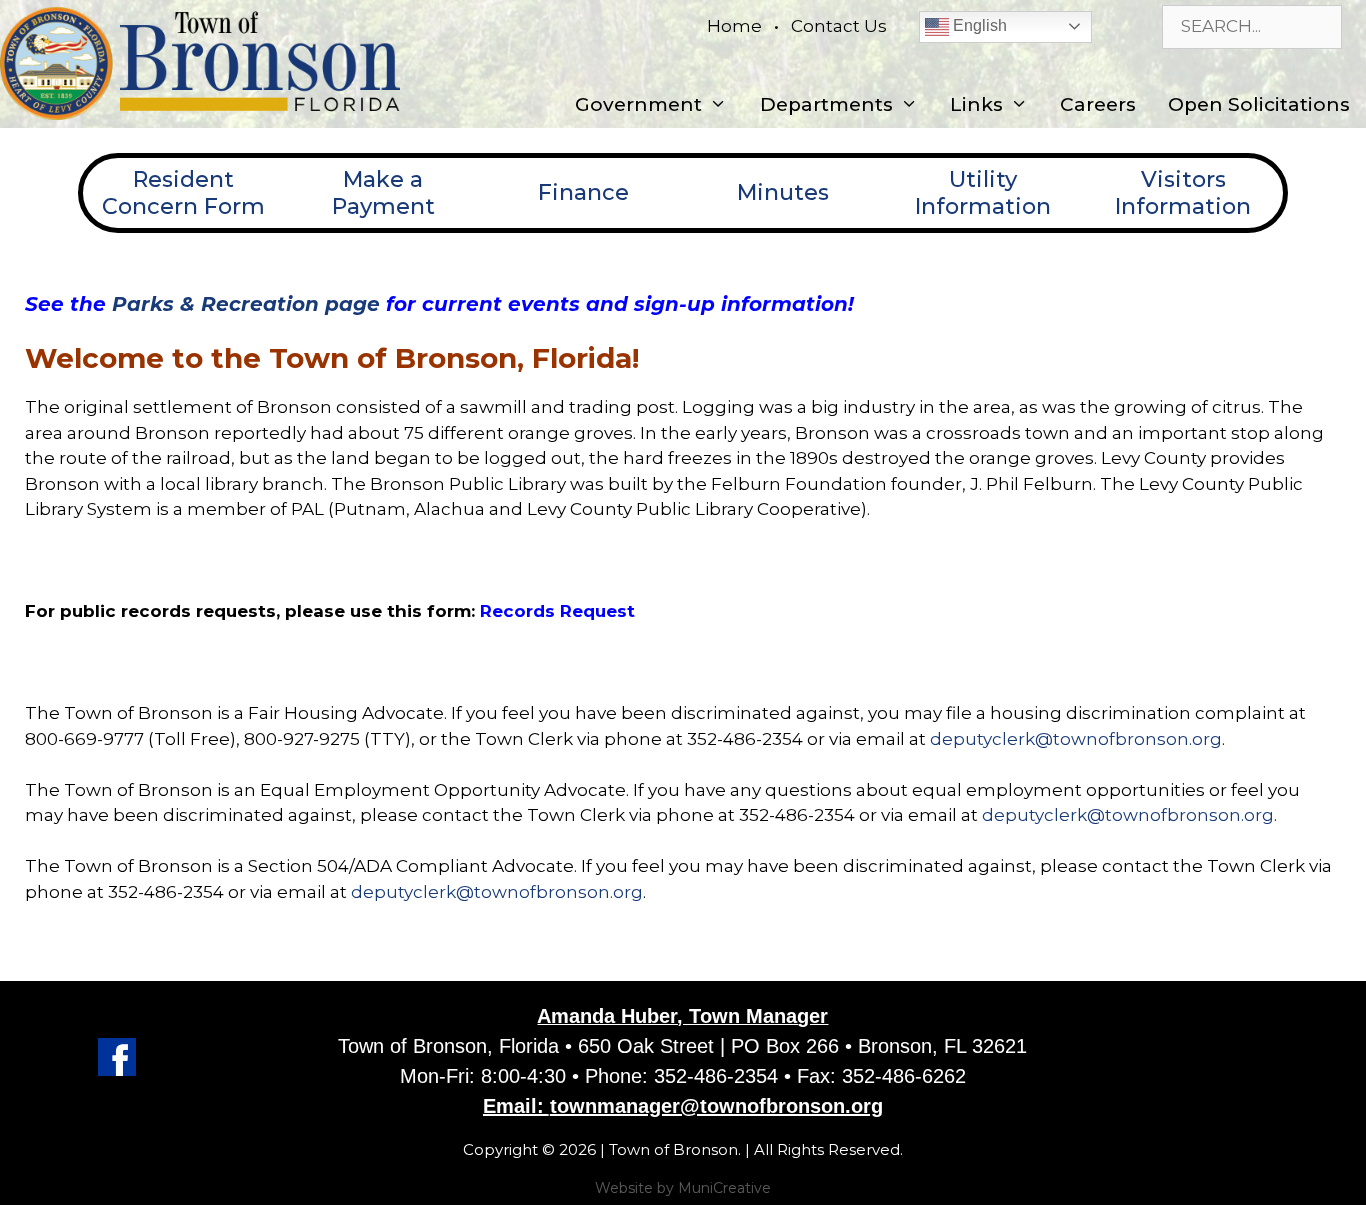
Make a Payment (383, 193)
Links (976, 104)
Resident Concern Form (183, 193)
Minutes (783, 192)
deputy (1013, 815)
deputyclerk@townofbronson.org (1076, 739)
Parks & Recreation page (246, 304)
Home (734, 26)
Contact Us (839, 26)
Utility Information (983, 193)
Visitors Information (1183, 193)
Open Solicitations (1259, 104)
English (978, 25)
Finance (583, 192)
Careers (1098, 104)
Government (638, 104)
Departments (826, 104)
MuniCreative (724, 1188)
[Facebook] (117, 1070)
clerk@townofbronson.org (1159, 815)
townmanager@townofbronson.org (716, 1106)
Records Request (557, 611)
